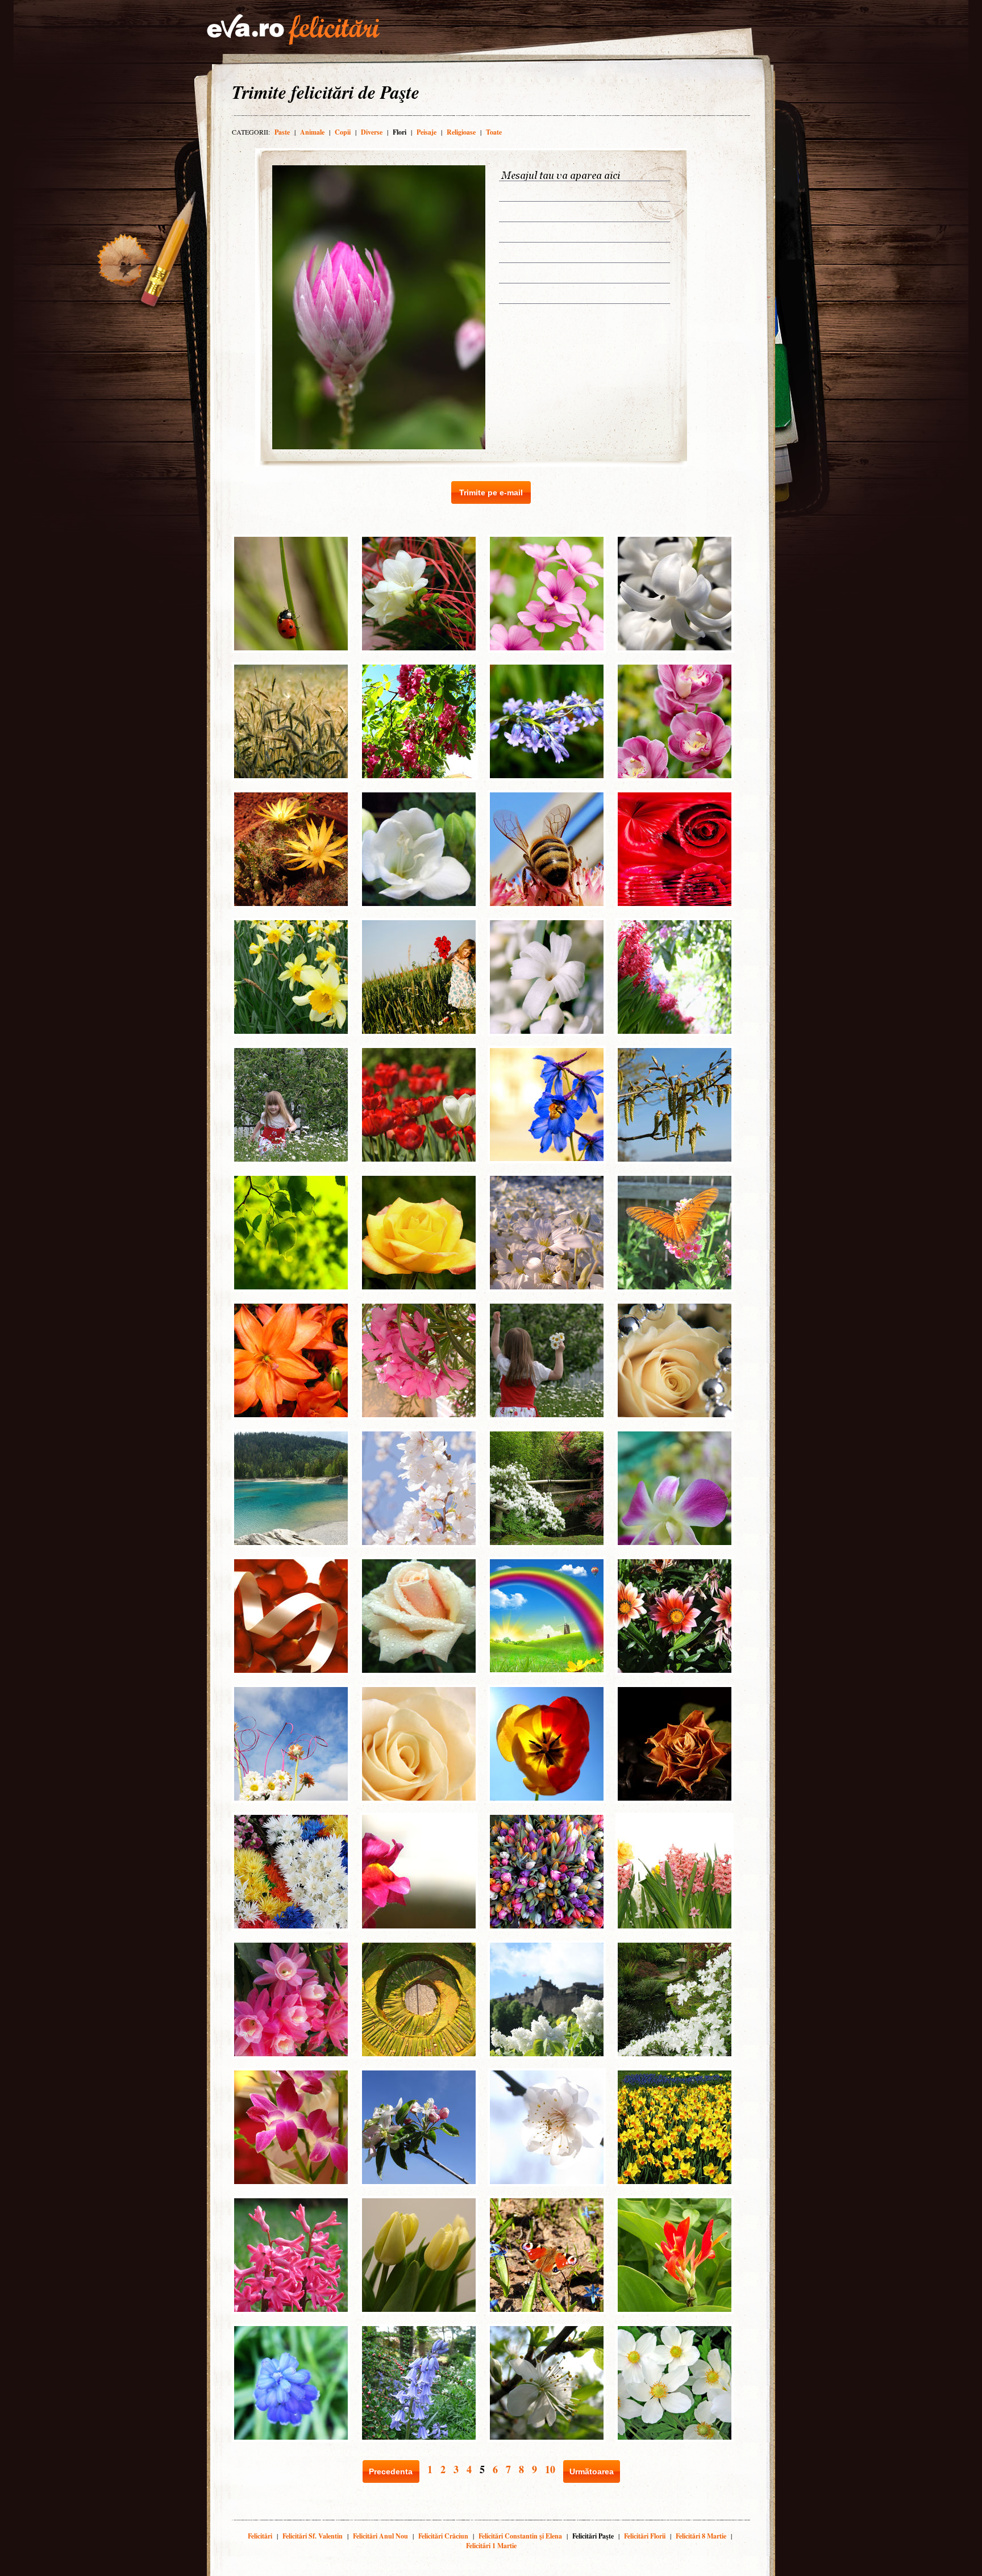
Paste (282, 132)
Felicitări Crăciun (443, 2536)
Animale (312, 132)
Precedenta (391, 2471)
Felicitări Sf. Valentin (313, 2536)
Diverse (372, 132)
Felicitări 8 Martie (701, 2536)
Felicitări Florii (645, 2536)
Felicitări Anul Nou (380, 2536)
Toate (494, 132)
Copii (343, 132)
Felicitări (260, 2536)
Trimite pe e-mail (491, 492)
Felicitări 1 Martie (491, 2546)
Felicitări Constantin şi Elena (520, 2536)
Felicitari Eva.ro (293, 30)
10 (550, 2469)
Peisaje (426, 132)
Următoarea (592, 2471)
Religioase (461, 132)
